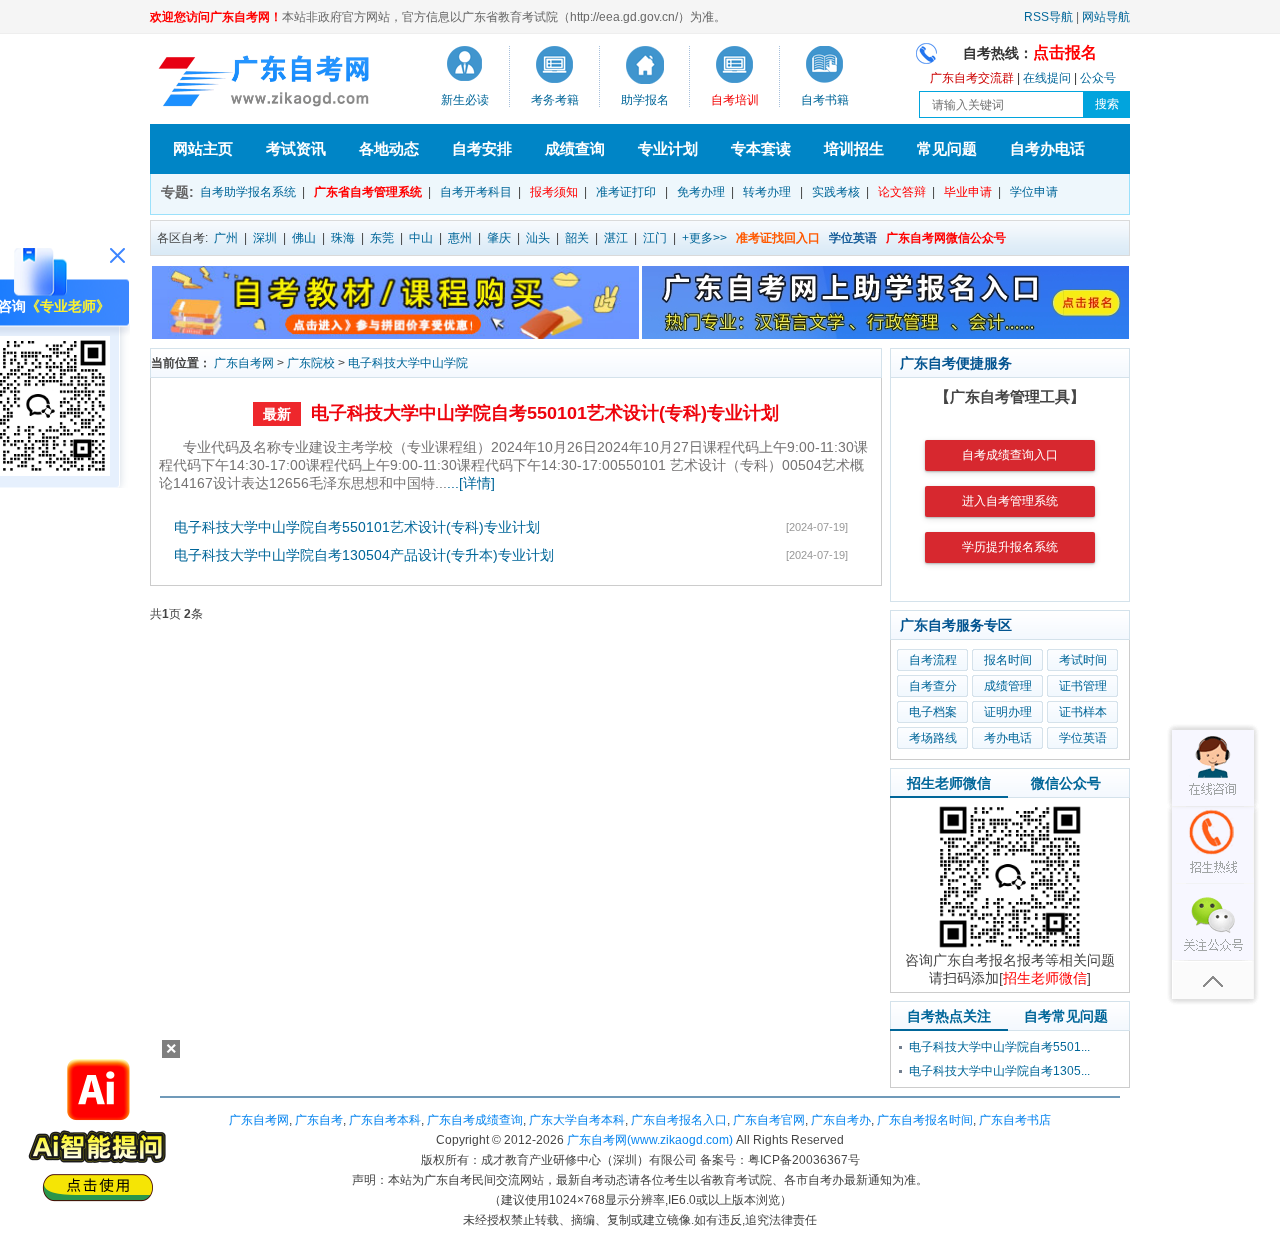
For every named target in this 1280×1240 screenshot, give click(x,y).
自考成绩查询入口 (1010, 455)
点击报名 (1065, 52)
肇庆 (499, 238)
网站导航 (1106, 17)
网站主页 (203, 148)
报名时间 (1008, 660)
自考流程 (933, 660)
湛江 (616, 238)
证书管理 (1083, 686)
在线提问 (1047, 78)
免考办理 (701, 192)
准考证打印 (626, 192)
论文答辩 (902, 192)
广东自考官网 (769, 1120)
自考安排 (482, 148)
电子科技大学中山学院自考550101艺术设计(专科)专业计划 (545, 413)
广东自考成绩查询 (475, 1120)
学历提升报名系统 (1010, 547)
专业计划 (668, 148)
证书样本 (1083, 712)
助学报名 (645, 100)
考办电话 (1008, 738)
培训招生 (854, 148)
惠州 (460, 238)
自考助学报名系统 (248, 192)
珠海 (343, 238)
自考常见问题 (1066, 1016)
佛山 (304, 238)
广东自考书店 (1015, 1120)
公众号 (1098, 78)
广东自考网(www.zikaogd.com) (650, 1140)
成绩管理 (1008, 686)
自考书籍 (825, 100)
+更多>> (704, 238)
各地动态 (389, 148)
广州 (226, 238)
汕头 (538, 238)
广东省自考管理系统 (368, 192)
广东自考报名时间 (925, 1120)
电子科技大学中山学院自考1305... (999, 1071)
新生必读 (465, 100)
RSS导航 (1048, 17)
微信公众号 (1066, 783)
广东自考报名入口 (679, 1120)
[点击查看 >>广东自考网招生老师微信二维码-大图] (1010, 947)
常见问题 (947, 148)
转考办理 (767, 192)
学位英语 (1083, 738)
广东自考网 (244, 363)
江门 (655, 238)
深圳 (265, 238)
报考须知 (554, 192)
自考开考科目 (476, 192)
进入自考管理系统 (1010, 501)
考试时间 (1083, 660)
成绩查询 (575, 148)
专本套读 (761, 148)
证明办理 (1008, 712)
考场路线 (933, 738)
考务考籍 (555, 100)
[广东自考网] (260, 84)
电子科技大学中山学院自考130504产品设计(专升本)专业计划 (364, 555)
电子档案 (933, 712)
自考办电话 (1047, 148)
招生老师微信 (949, 783)
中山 (421, 238)
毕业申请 (968, 192)
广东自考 (319, 1120)
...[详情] (471, 483)
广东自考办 (841, 1120)
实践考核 (836, 192)
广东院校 (311, 363)
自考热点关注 (949, 1016)
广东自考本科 (385, 1120)
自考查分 (933, 686)
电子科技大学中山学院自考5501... (999, 1047)
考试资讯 (296, 148)
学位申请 (1034, 192)
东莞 (382, 238)
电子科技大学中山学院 (408, 363)
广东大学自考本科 (577, 1120)
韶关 (577, 238)
